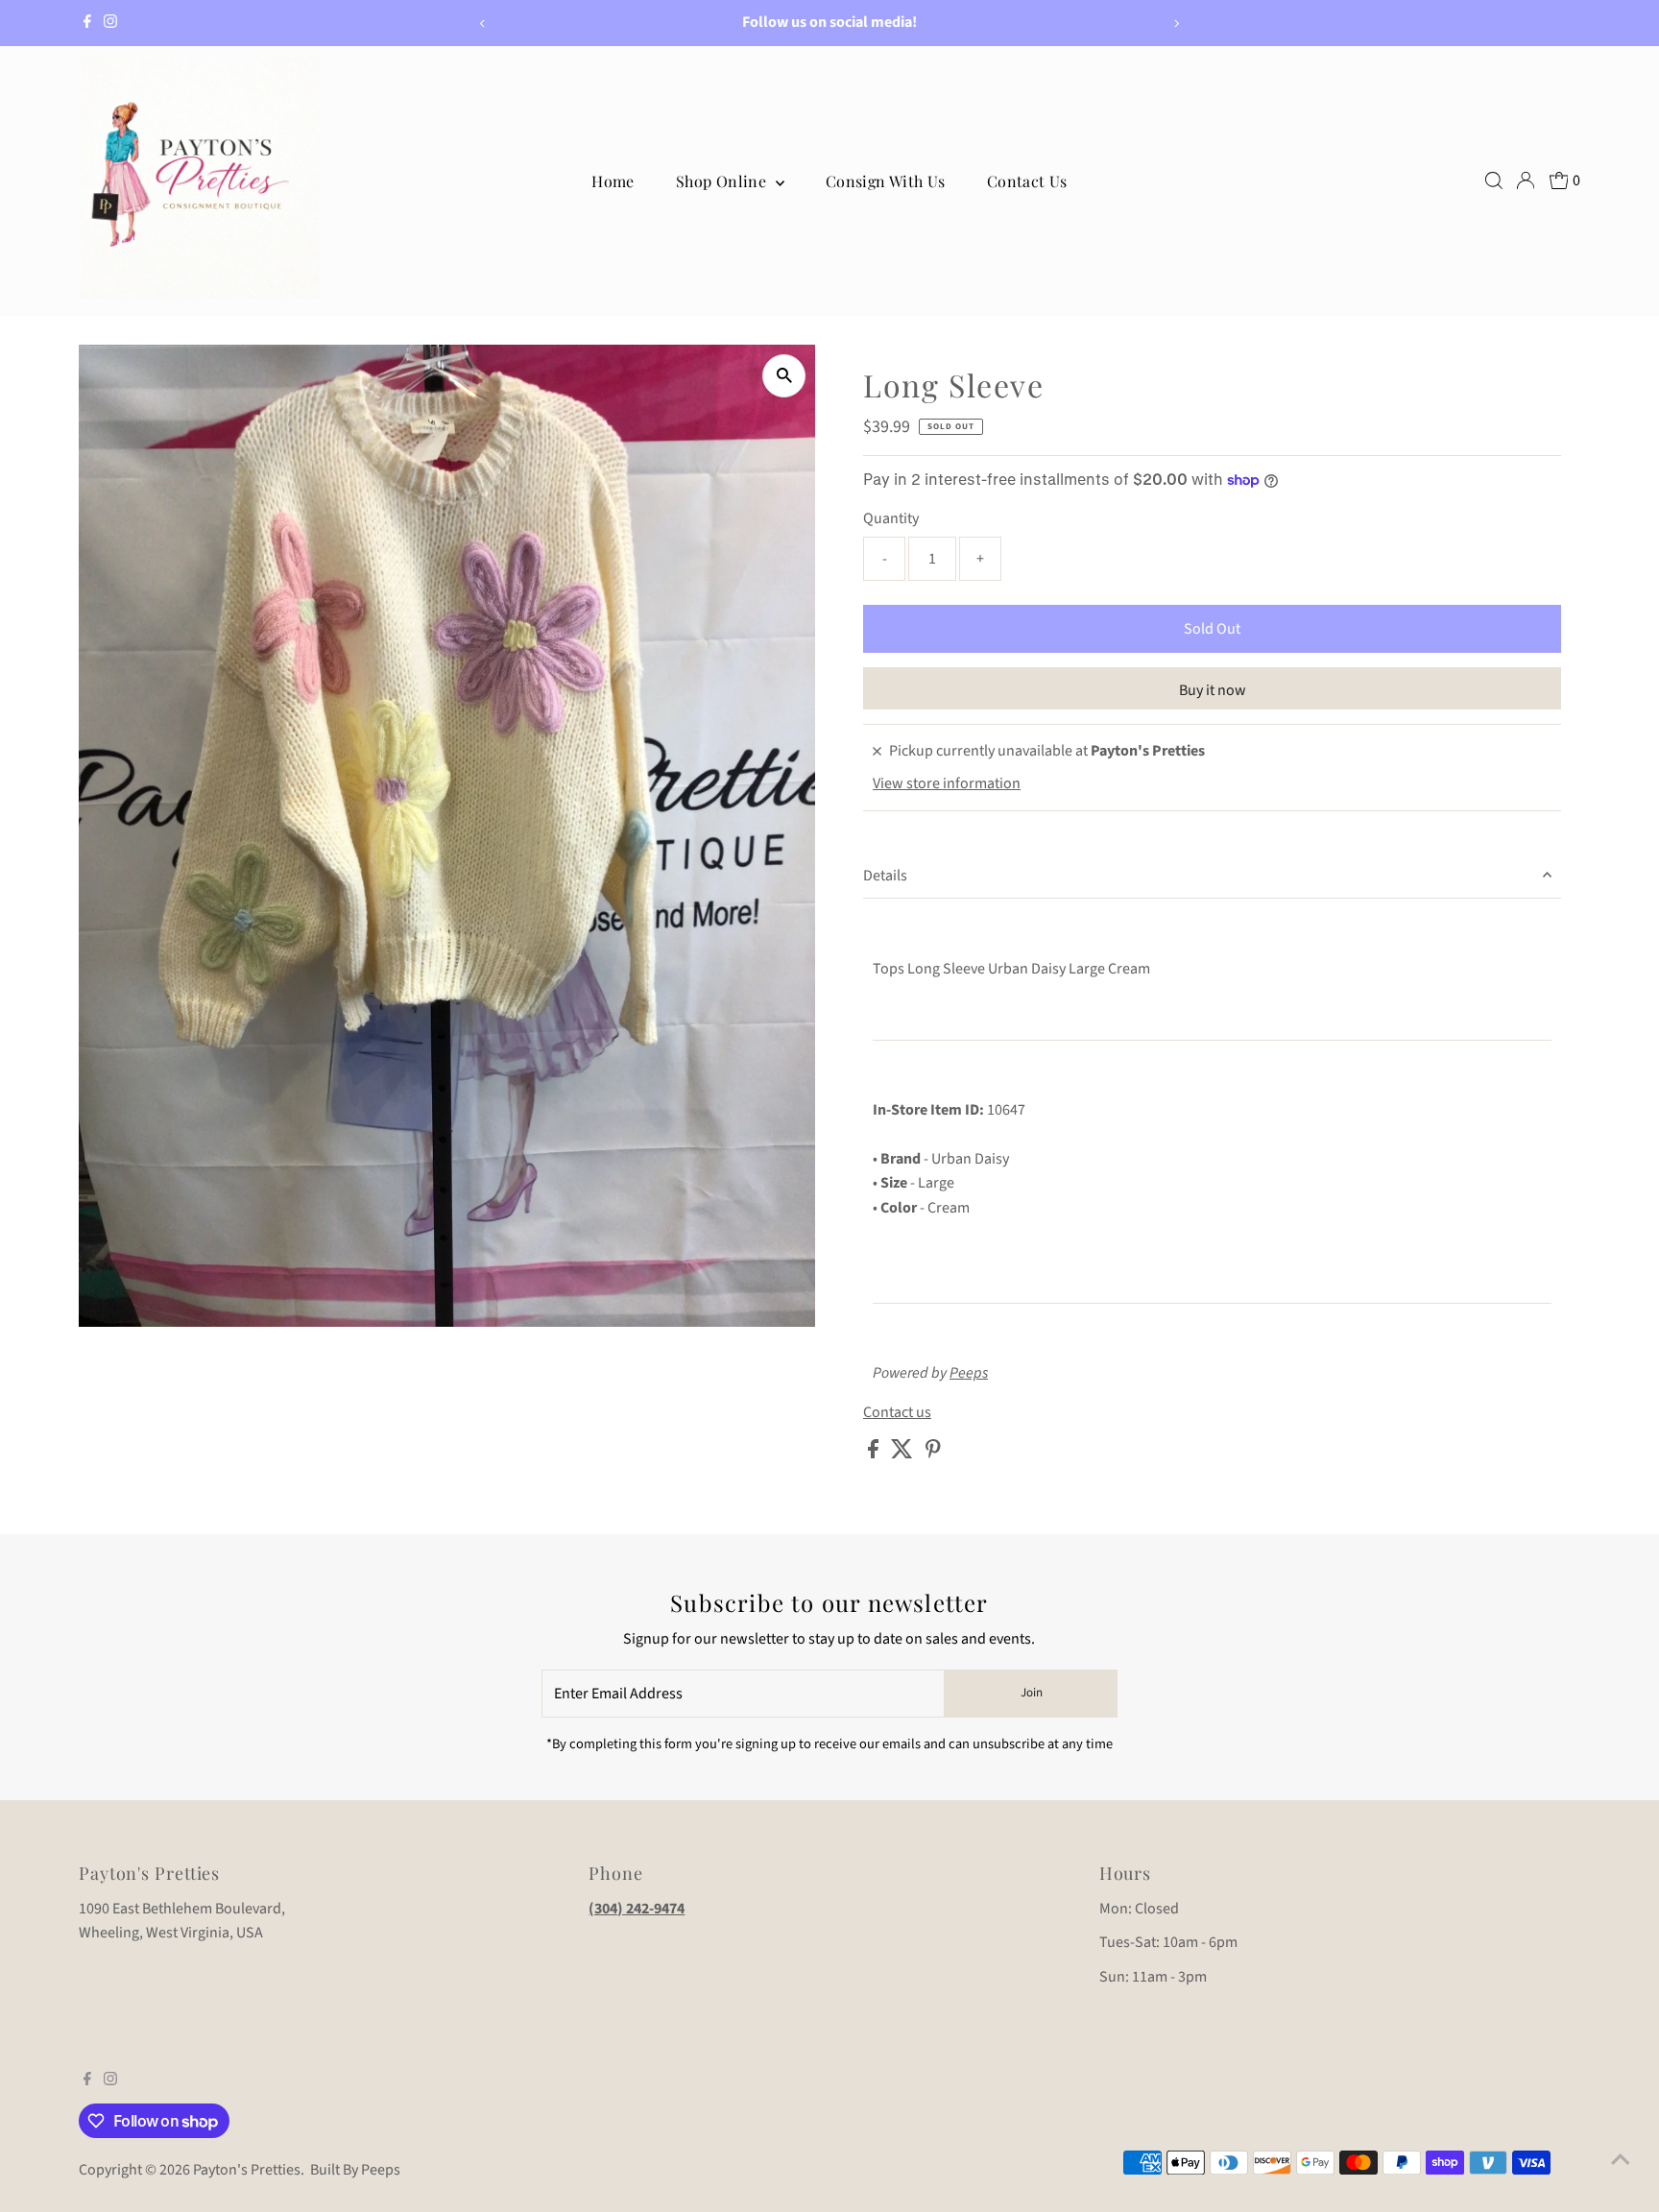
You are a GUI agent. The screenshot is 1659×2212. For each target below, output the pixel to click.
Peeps (969, 1373)
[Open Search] (1494, 180)
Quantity (891, 518)
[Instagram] (110, 23)
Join (1032, 1693)
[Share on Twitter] (903, 1454)
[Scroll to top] (1621, 2159)
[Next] (1177, 24)
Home (613, 181)
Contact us (897, 1412)
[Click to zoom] (784, 376)
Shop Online (723, 181)
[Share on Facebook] (875, 1454)
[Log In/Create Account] (1526, 180)
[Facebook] (87, 23)
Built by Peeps (355, 2170)
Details (885, 876)
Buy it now (1213, 690)
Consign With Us (886, 181)
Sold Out (1212, 629)
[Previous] (482, 24)
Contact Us (1027, 181)
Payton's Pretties (247, 2170)
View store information (947, 783)
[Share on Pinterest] (933, 1454)
